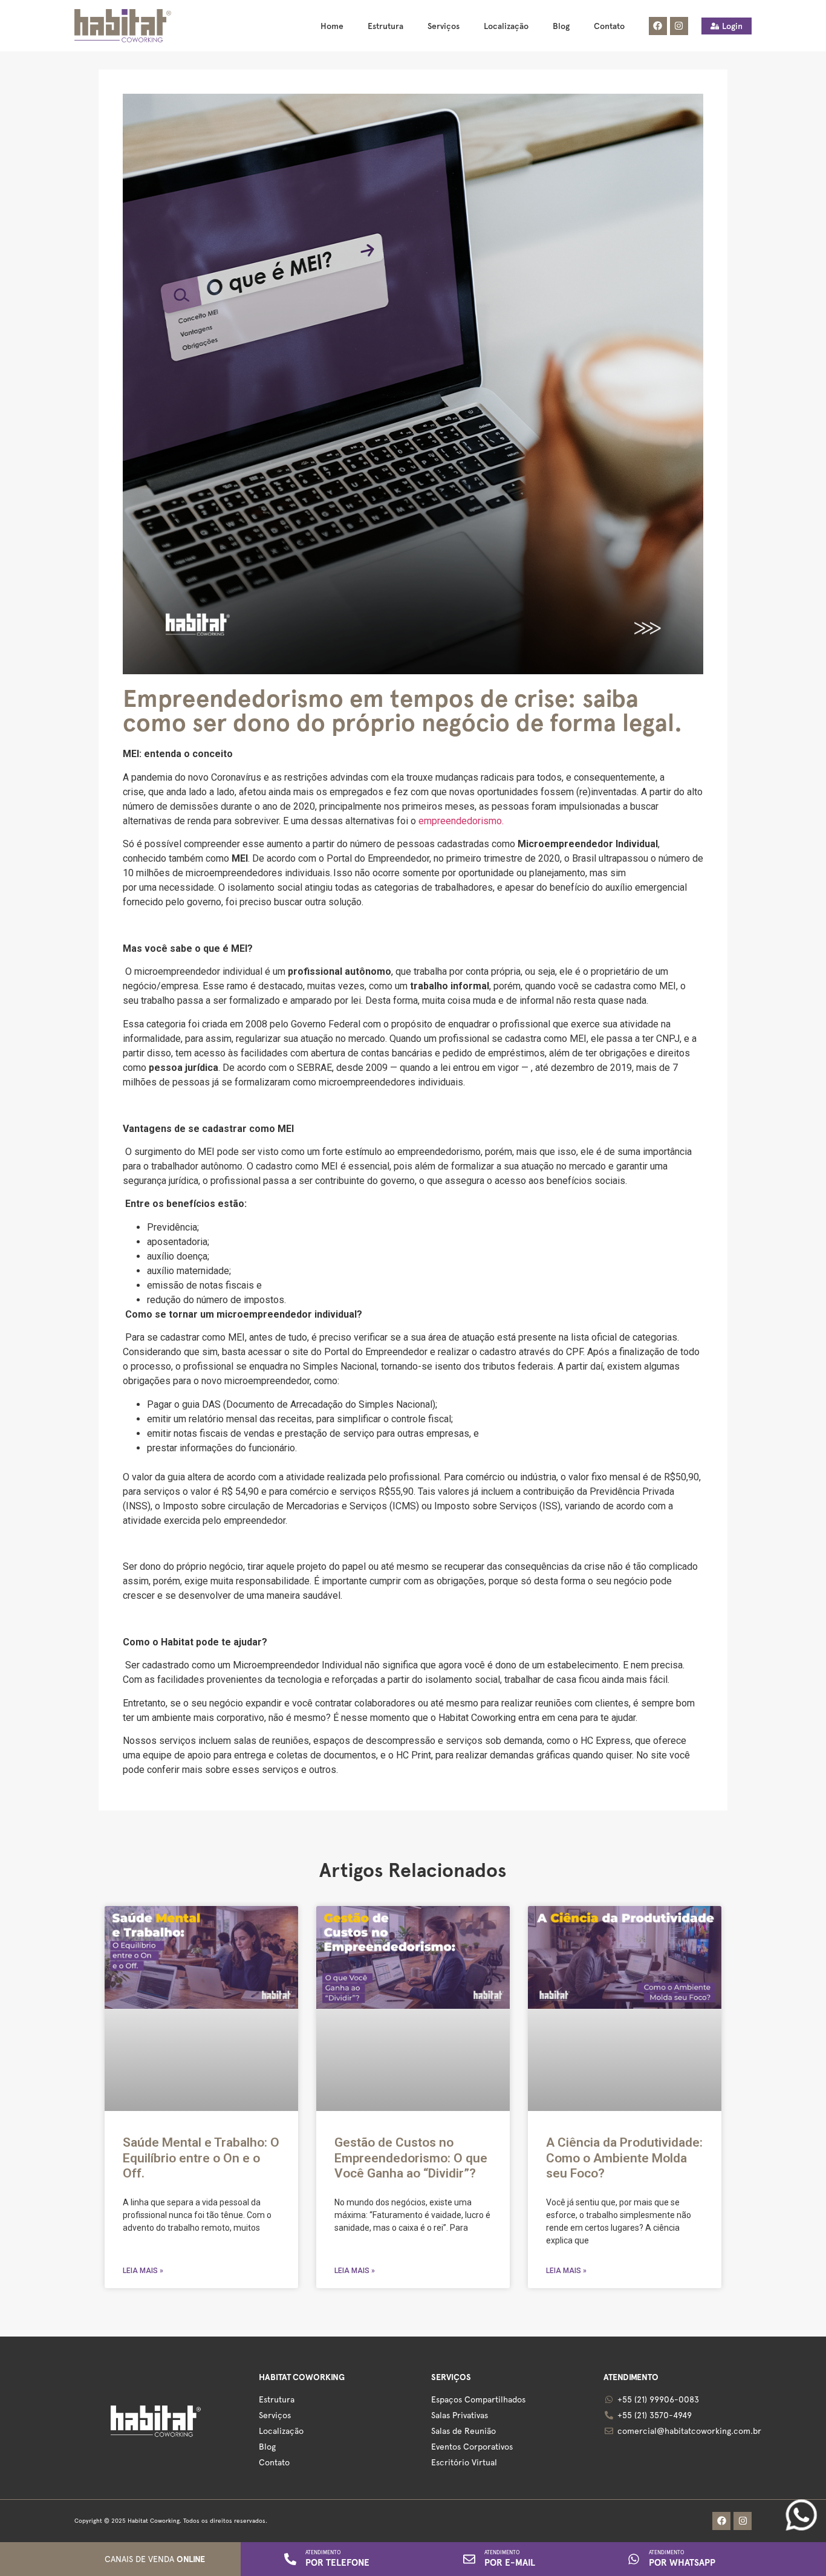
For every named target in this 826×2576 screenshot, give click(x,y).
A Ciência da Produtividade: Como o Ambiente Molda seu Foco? (624, 2158)
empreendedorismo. (461, 821)
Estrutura (385, 26)
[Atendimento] (290, 2559)
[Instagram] (679, 26)
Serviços (444, 26)
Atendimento (323, 2552)
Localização (506, 26)
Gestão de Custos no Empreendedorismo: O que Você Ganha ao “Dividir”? (411, 2158)
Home (332, 26)
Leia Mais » (143, 2271)
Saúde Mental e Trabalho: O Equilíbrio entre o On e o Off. (201, 2158)
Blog (561, 26)
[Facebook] (658, 26)
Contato (609, 26)
